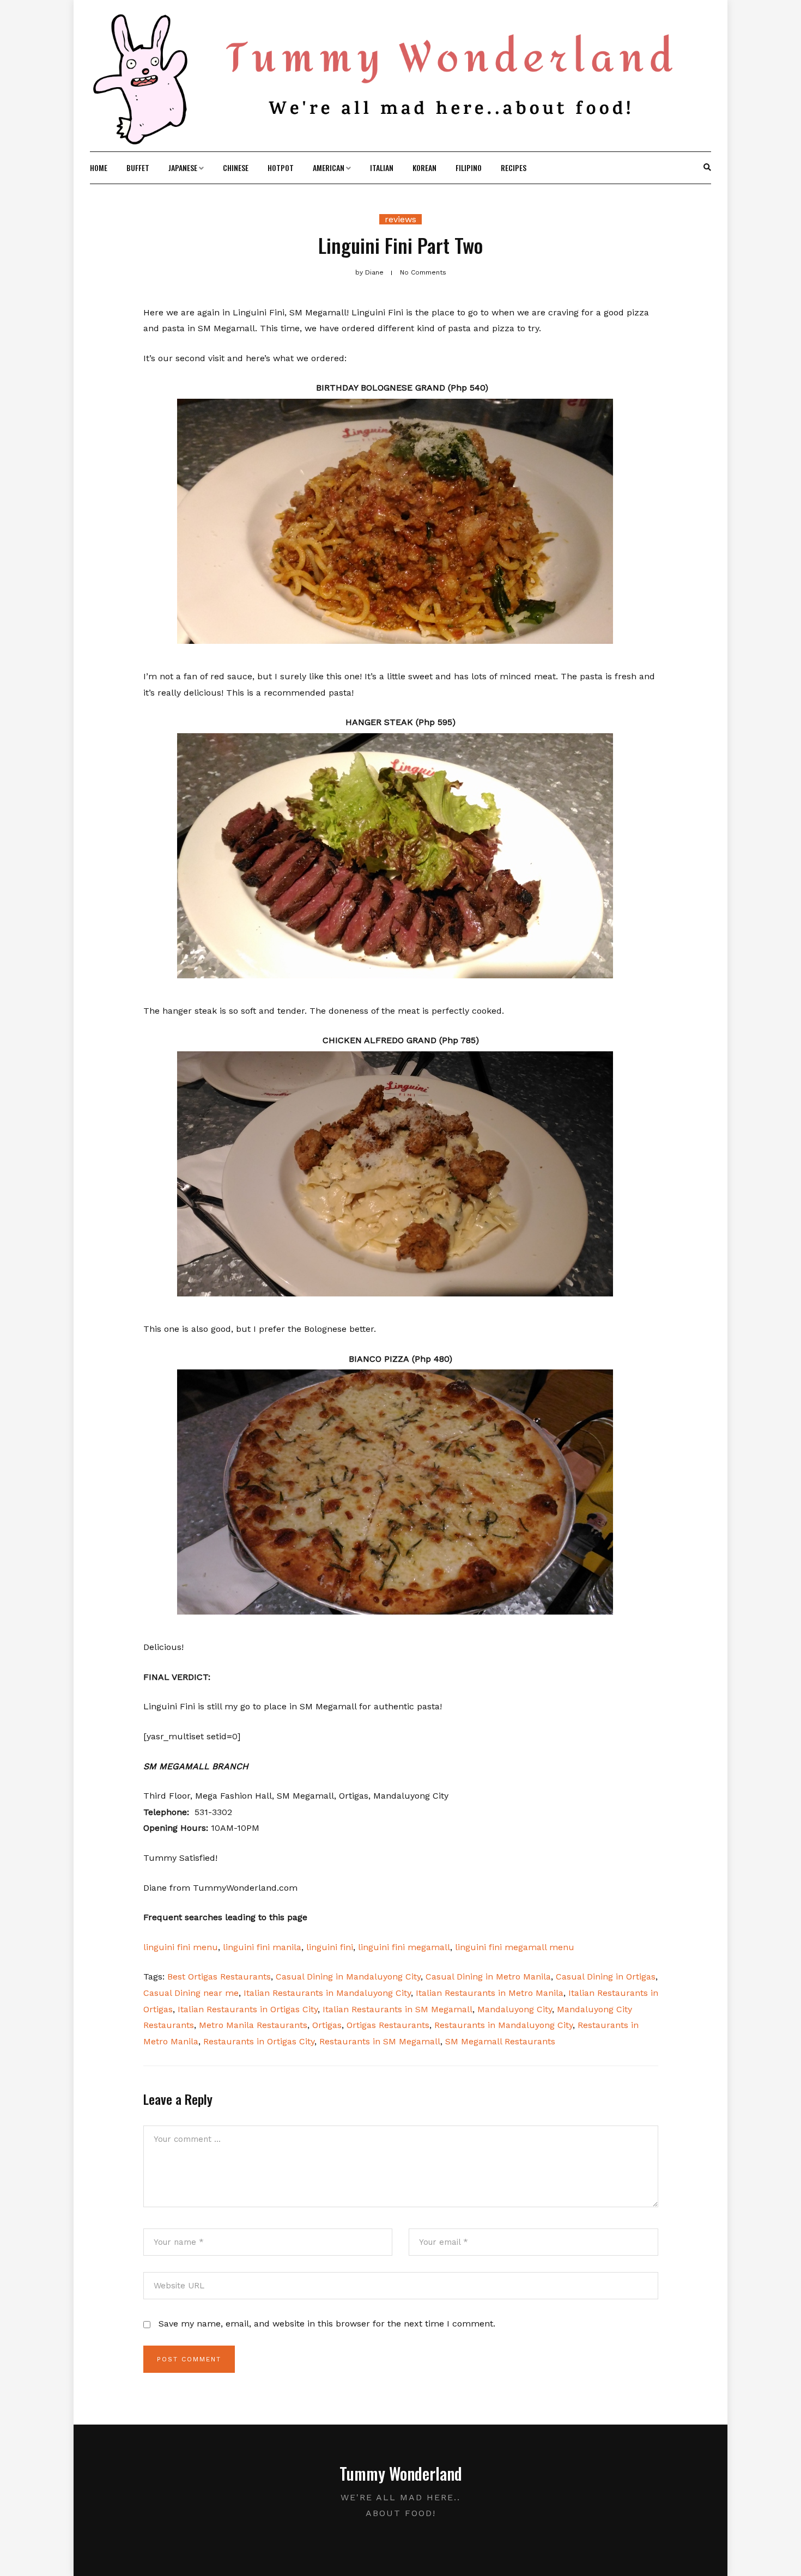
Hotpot (281, 168)
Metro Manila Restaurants (253, 2025)
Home (99, 168)
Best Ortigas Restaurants (219, 1977)
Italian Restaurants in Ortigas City (248, 2009)
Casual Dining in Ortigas (606, 1977)
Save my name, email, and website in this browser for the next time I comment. (327, 2324)
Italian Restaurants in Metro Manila (490, 1993)
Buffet (138, 168)
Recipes (514, 168)
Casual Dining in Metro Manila (488, 1977)
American (329, 168)
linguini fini (330, 1947)
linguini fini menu (181, 1947)
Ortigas (327, 2025)
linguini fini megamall (404, 1947)
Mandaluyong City (515, 2009)
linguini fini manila (262, 1947)
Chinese (236, 168)
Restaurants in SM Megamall (380, 2041)
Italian (382, 168)
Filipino (469, 168)
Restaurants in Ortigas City (259, 2041)
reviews (400, 219)
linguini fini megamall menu (515, 1947)
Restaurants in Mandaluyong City (503, 2025)
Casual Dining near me (191, 1993)
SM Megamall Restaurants (500, 2041)
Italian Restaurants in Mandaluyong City (327, 1993)
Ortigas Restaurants (388, 2025)
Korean (424, 168)
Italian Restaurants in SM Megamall (398, 2009)
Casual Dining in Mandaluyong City (348, 1977)
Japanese (183, 168)
